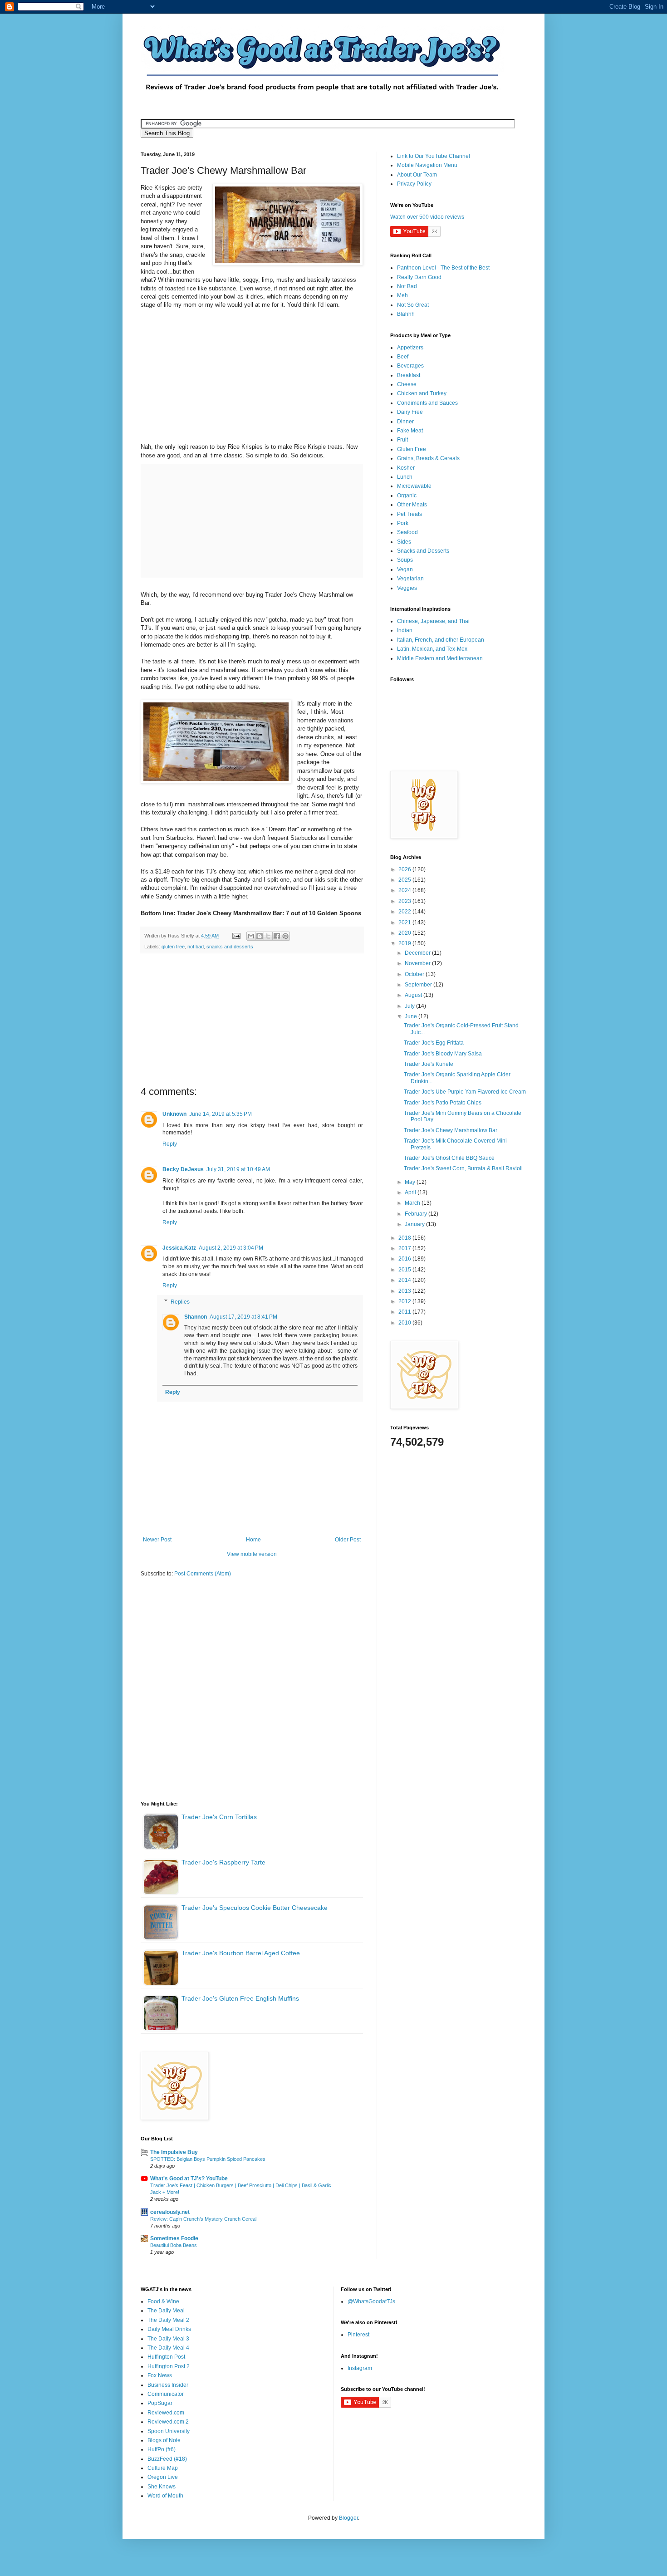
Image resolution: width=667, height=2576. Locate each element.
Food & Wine (163, 2301)
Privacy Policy (414, 184)
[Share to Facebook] (277, 936)
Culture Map (163, 2468)
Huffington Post (166, 2357)
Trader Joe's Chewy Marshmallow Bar (451, 1130)
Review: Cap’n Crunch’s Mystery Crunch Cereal (203, 2219)
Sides (404, 542)
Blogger (348, 2518)
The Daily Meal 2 (168, 2320)
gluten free (173, 947)
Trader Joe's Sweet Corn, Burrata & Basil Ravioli (463, 1168)
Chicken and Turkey (422, 393)
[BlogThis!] (260, 936)
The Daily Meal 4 (168, 2348)
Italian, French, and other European (441, 640)
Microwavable (414, 486)
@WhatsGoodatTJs (371, 2301)
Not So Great (413, 305)
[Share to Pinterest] (285, 936)
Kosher (406, 468)
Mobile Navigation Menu (427, 165)
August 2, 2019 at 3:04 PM (231, 1248)
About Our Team (417, 175)
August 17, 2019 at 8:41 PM (243, 1317)
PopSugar (160, 2403)
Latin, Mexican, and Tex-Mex (432, 649)
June (412, 1016)
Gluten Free (412, 449)
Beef (403, 357)
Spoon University (169, 2431)
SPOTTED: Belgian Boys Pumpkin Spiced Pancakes (208, 2159)
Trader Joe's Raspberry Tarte (223, 1862)
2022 (405, 912)
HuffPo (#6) (162, 2449)
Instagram (360, 2368)
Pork (403, 523)
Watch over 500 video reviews (427, 217)
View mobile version (252, 1554)
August (414, 995)
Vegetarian (410, 579)
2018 (405, 1238)
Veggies (407, 588)
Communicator (166, 2394)
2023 (405, 901)
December (418, 953)
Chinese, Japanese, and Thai (433, 621)
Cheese (407, 384)
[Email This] (251, 936)
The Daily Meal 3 (168, 2339)
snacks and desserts (230, 947)
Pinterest (358, 2335)
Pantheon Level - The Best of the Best (443, 268)
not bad (196, 947)
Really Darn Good (419, 277)
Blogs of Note (164, 2440)
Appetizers (410, 348)
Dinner (405, 422)
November (418, 963)
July (410, 1006)
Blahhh (406, 314)
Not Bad (407, 286)
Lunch (405, 477)
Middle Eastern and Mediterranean (440, 658)
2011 (405, 1312)
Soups (405, 560)
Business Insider (168, 2385)
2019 (405, 943)
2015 (405, 1270)
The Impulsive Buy (174, 2152)
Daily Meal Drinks (169, 2329)
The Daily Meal (166, 2311)
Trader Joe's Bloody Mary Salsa (443, 1054)
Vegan (405, 569)
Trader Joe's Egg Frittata (434, 1043)
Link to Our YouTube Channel (434, 156)
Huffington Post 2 (169, 2366)
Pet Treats (410, 514)
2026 (405, 869)
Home (253, 1540)
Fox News (160, 2375)
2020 (405, 933)
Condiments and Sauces (427, 403)
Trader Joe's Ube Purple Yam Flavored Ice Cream (465, 1092)
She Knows (162, 2487)
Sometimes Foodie (174, 2238)
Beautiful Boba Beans (174, 2245)
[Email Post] (236, 936)
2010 (405, 1323)
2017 (405, 1248)
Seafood (407, 532)
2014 (405, 1280)
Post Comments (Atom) (203, 1574)
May (411, 1182)
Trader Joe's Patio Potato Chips (443, 1103)
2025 (405, 880)
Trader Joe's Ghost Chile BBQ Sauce (449, 1158)
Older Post (348, 1540)
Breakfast (409, 375)
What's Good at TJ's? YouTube (189, 2179)
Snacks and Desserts (423, 551)
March (413, 1203)
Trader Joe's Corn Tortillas (219, 1817)
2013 (405, 1291)
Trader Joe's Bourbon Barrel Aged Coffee (241, 1953)
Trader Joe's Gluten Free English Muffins (240, 1998)
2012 (405, 1301)
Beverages (410, 366)
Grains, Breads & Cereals (428, 458)
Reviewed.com (166, 2413)
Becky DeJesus (183, 1169)
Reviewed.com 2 (168, 2422)
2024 (405, 890)
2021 (405, 922)
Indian (405, 630)
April (411, 1192)
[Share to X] (268, 936)
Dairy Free (410, 412)
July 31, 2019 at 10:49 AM (238, 1169)
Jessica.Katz (179, 1248)
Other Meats (412, 505)
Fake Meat (410, 431)
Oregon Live (163, 2477)
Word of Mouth (165, 2496)
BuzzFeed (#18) (167, 2459)
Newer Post (157, 1540)
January (415, 1224)
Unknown (174, 1114)
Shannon (196, 1317)
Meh (402, 295)
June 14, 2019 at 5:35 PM (221, 1114)
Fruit (402, 440)
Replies (180, 1302)
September (419, 985)
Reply (170, 1144)
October (415, 974)
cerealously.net (170, 2212)
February (417, 1214)
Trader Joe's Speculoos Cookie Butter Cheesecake (255, 1908)
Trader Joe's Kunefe (429, 1064)
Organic (407, 496)
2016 (405, 1259)
